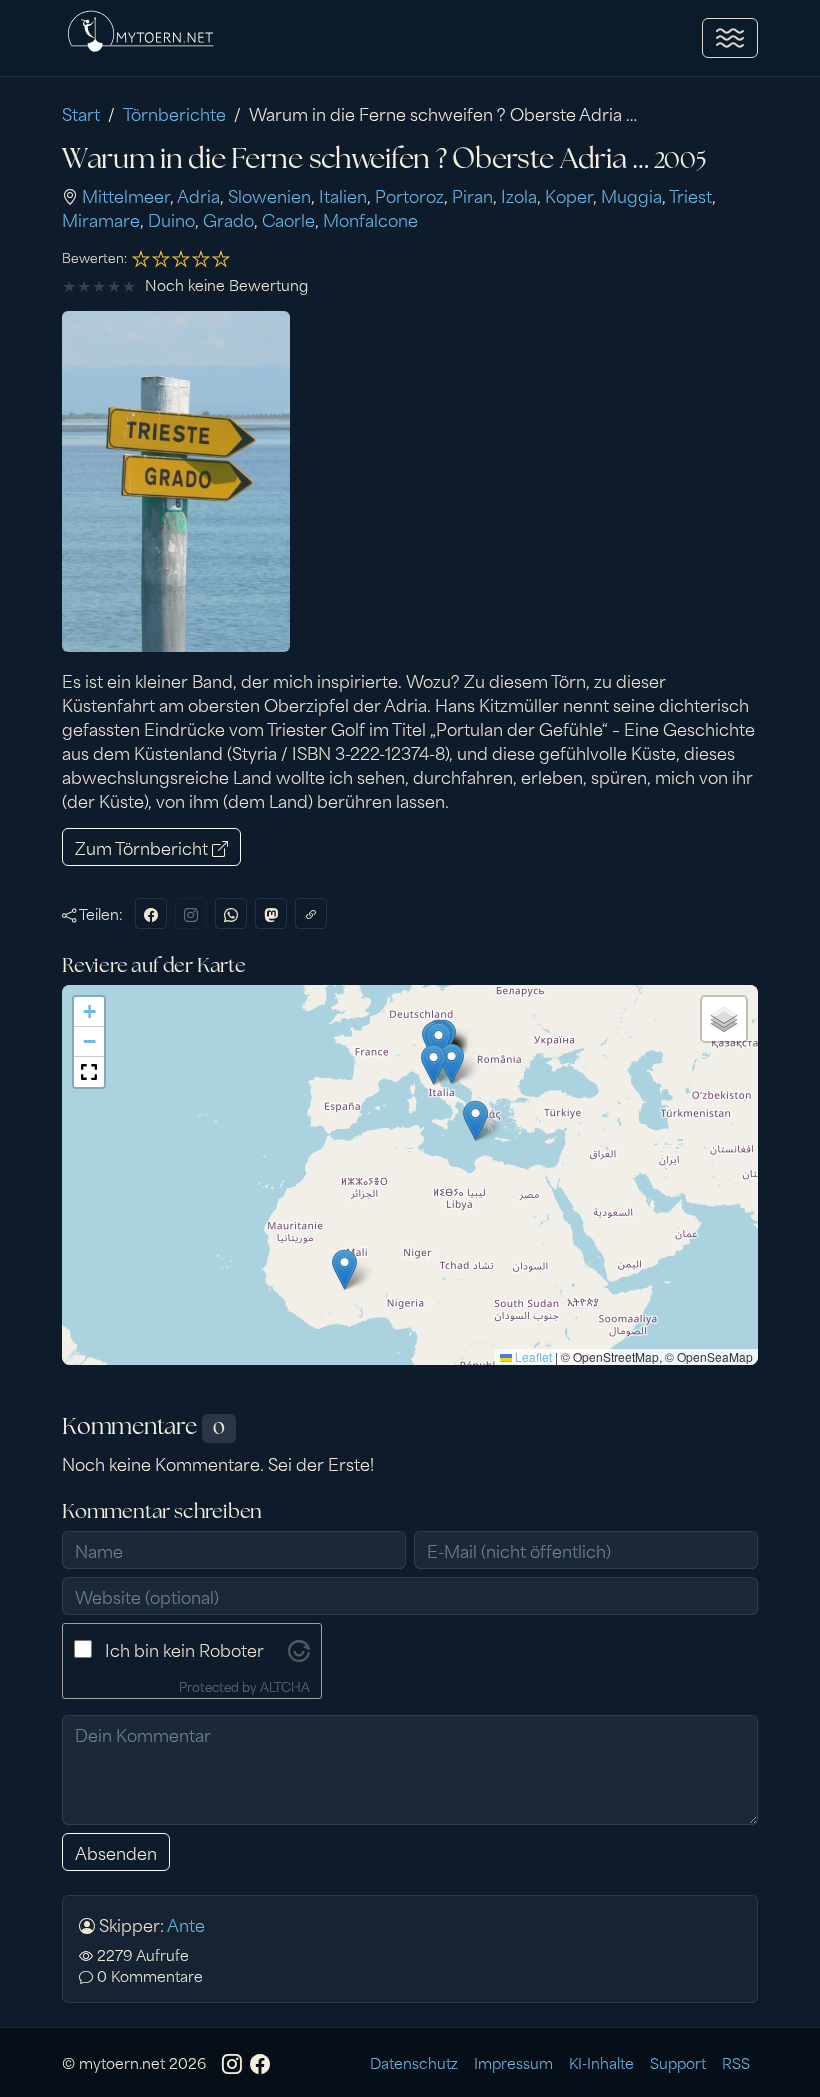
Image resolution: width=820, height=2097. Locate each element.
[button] (89, 1012)
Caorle (288, 219)
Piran (472, 195)
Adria (198, 195)
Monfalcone (370, 219)
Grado (228, 219)
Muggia (631, 195)
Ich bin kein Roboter (184, 1649)
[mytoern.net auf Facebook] (260, 2063)
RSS (736, 2062)
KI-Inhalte (601, 2062)
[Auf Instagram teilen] (191, 913)
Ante (186, 1924)
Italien (343, 195)
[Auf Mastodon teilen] (271, 913)
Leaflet (532, 1356)
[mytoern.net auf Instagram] (232, 2063)
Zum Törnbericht (143, 847)
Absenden (116, 1852)
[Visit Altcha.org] (299, 1648)
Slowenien (269, 195)
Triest (690, 195)
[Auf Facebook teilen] (151, 913)
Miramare (101, 219)
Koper (569, 195)
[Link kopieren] (311, 913)
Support (678, 2062)
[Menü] (730, 38)
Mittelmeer (126, 195)
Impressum (513, 2062)
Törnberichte (174, 113)
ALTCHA (285, 1686)
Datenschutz (414, 2062)
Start (81, 113)
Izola (519, 195)
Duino (171, 219)
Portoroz (409, 195)
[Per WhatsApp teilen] (231, 913)
